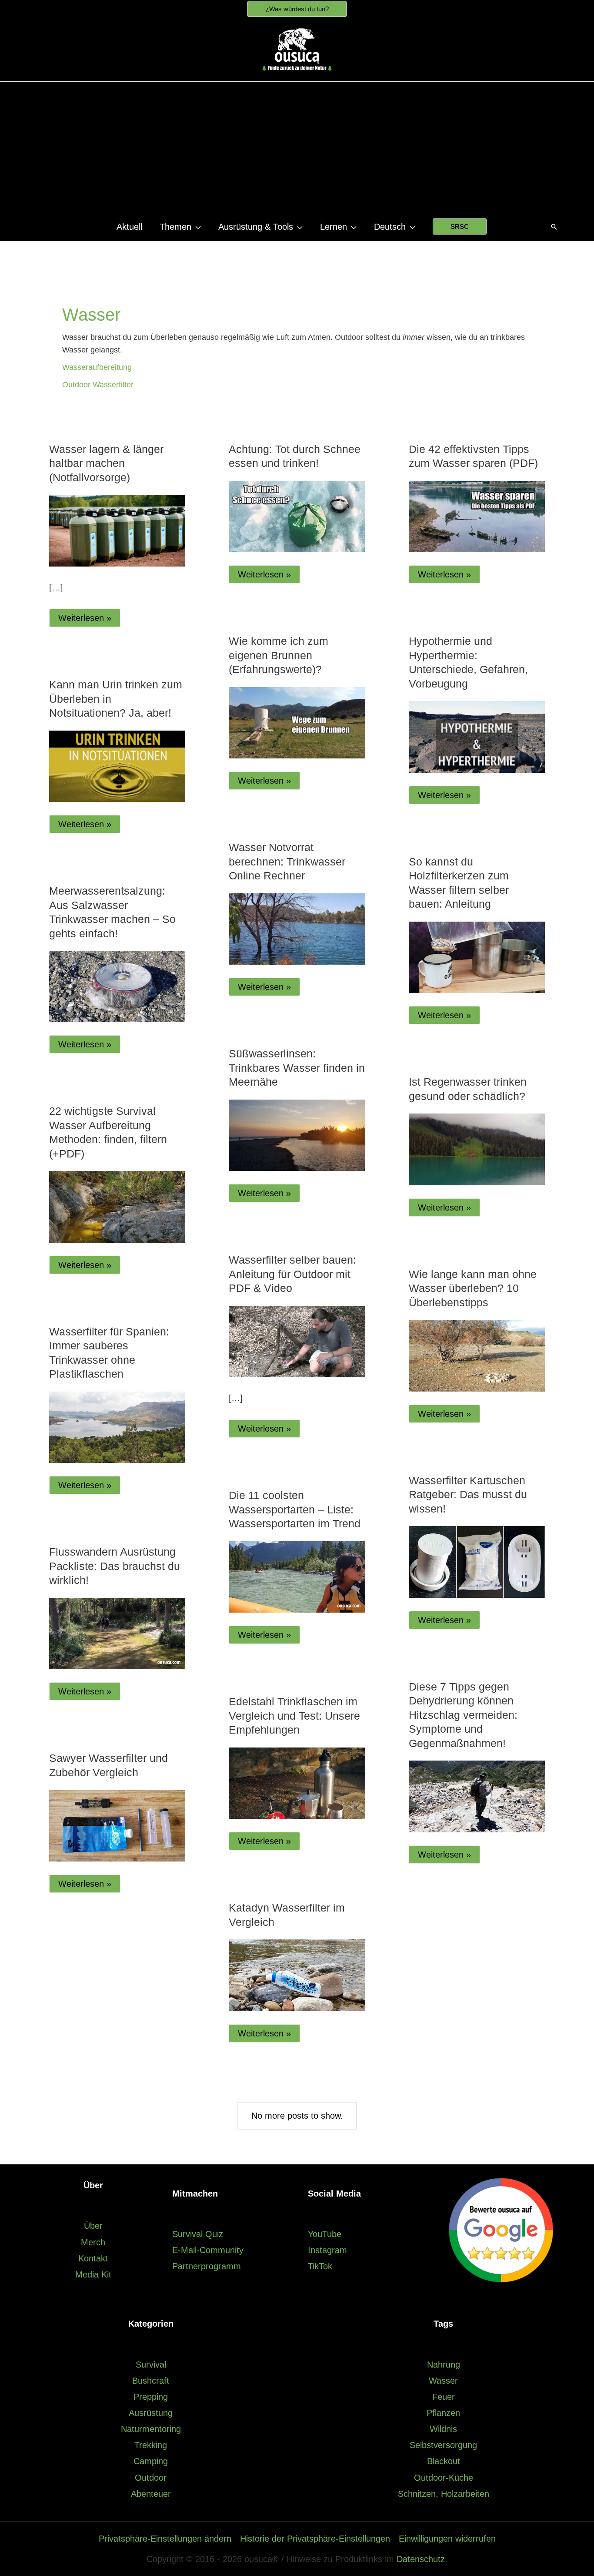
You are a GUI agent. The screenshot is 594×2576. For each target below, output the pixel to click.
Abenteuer (151, 2494)
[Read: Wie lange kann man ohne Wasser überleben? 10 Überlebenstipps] (477, 1355)
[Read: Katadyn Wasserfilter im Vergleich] (297, 1975)
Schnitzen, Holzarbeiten (444, 2494)
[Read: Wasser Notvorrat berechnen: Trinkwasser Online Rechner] (297, 928)
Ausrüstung (151, 2413)
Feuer (444, 2397)
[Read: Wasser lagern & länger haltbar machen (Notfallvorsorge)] (117, 530)
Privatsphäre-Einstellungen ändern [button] (165, 2539)
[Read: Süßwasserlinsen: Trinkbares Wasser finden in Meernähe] (297, 1134)
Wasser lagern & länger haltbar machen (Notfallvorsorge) (106, 463)
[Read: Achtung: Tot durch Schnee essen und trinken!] (297, 516)
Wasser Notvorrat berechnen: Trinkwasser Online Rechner (287, 861)
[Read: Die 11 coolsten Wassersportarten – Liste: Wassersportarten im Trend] (297, 1576)
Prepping (151, 2397)
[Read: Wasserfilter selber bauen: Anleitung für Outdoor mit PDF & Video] (297, 1341)
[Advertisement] (297, 148)
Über (93, 2226)
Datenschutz (421, 2559)
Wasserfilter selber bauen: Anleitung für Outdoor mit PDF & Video (292, 1274)
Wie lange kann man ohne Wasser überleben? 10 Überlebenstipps (473, 1288)
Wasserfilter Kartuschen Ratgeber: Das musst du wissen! (468, 1494)
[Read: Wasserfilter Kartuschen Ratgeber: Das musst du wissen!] (477, 1561)
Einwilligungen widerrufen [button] (447, 2539)
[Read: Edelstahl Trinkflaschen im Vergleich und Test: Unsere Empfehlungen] (297, 1782)
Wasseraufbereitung (97, 367)
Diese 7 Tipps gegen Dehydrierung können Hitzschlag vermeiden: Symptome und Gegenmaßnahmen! (463, 1715)
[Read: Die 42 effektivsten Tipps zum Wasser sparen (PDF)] (477, 516)
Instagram (327, 2250)
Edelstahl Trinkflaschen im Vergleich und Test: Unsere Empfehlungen (294, 1716)
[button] (297, 9)
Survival (151, 2365)
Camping (151, 2461)
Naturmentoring (151, 2429)
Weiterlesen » (89, 620)
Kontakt (93, 2258)
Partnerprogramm (207, 2266)
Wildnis (443, 2429)
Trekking (151, 2445)
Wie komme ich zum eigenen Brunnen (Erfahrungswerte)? (279, 655)
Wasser (443, 2381)
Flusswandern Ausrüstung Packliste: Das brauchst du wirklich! (115, 1566)
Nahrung (444, 2365)
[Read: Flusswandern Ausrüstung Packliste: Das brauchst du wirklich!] (117, 1633)
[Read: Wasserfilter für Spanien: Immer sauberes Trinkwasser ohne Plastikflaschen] (117, 1427)
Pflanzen (443, 2413)
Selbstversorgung (443, 2445)
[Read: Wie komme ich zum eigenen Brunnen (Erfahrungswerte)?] (297, 722)
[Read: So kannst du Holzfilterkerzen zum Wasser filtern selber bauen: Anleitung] (477, 956)
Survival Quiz (198, 2234)
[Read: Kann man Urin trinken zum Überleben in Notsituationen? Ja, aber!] (117, 765)
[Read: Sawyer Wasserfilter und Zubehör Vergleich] (117, 1825)
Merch (93, 2242)
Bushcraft (151, 2381)
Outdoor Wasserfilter (98, 385)
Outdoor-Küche (444, 2478)
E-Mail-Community (208, 2250)
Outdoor (151, 2478)
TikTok (320, 2266)
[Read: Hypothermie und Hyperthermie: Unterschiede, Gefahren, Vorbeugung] (477, 736)
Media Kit (93, 2274)
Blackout (444, 2461)
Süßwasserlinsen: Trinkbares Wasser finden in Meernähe (297, 1068)
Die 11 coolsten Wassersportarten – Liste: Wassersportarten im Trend (295, 1509)
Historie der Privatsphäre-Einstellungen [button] (315, 2539)
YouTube (325, 2234)
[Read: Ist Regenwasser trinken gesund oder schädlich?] (477, 1149)
